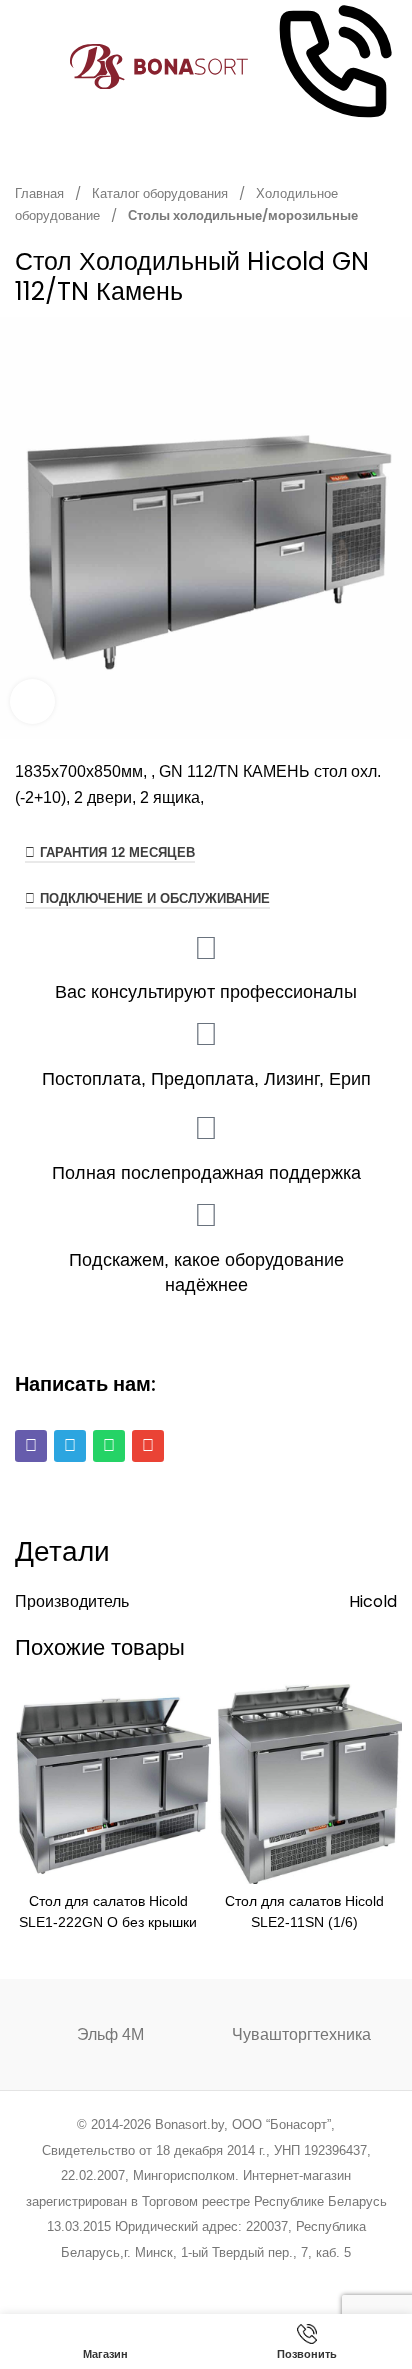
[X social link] (129, 2279)
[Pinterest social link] (180, 2279)
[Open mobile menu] (23, 67)
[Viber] (31, 1446)
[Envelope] (148, 1446)
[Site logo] (159, 65)
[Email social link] (155, 2279)
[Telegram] (70, 1446)
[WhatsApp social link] (231, 2279)
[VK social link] (256, 2279)
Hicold (373, 1601)
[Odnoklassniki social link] (205, 2279)
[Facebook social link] (104, 2279)
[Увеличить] (32, 701)
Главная (41, 193)
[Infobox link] (333, 66)
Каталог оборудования (161, 193)
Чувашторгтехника (301, 2034)
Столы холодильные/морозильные (243, 215)
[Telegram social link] (281, 2279)
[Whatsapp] (109, 1446)
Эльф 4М (110, 2034)
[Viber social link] (307, 2279)
